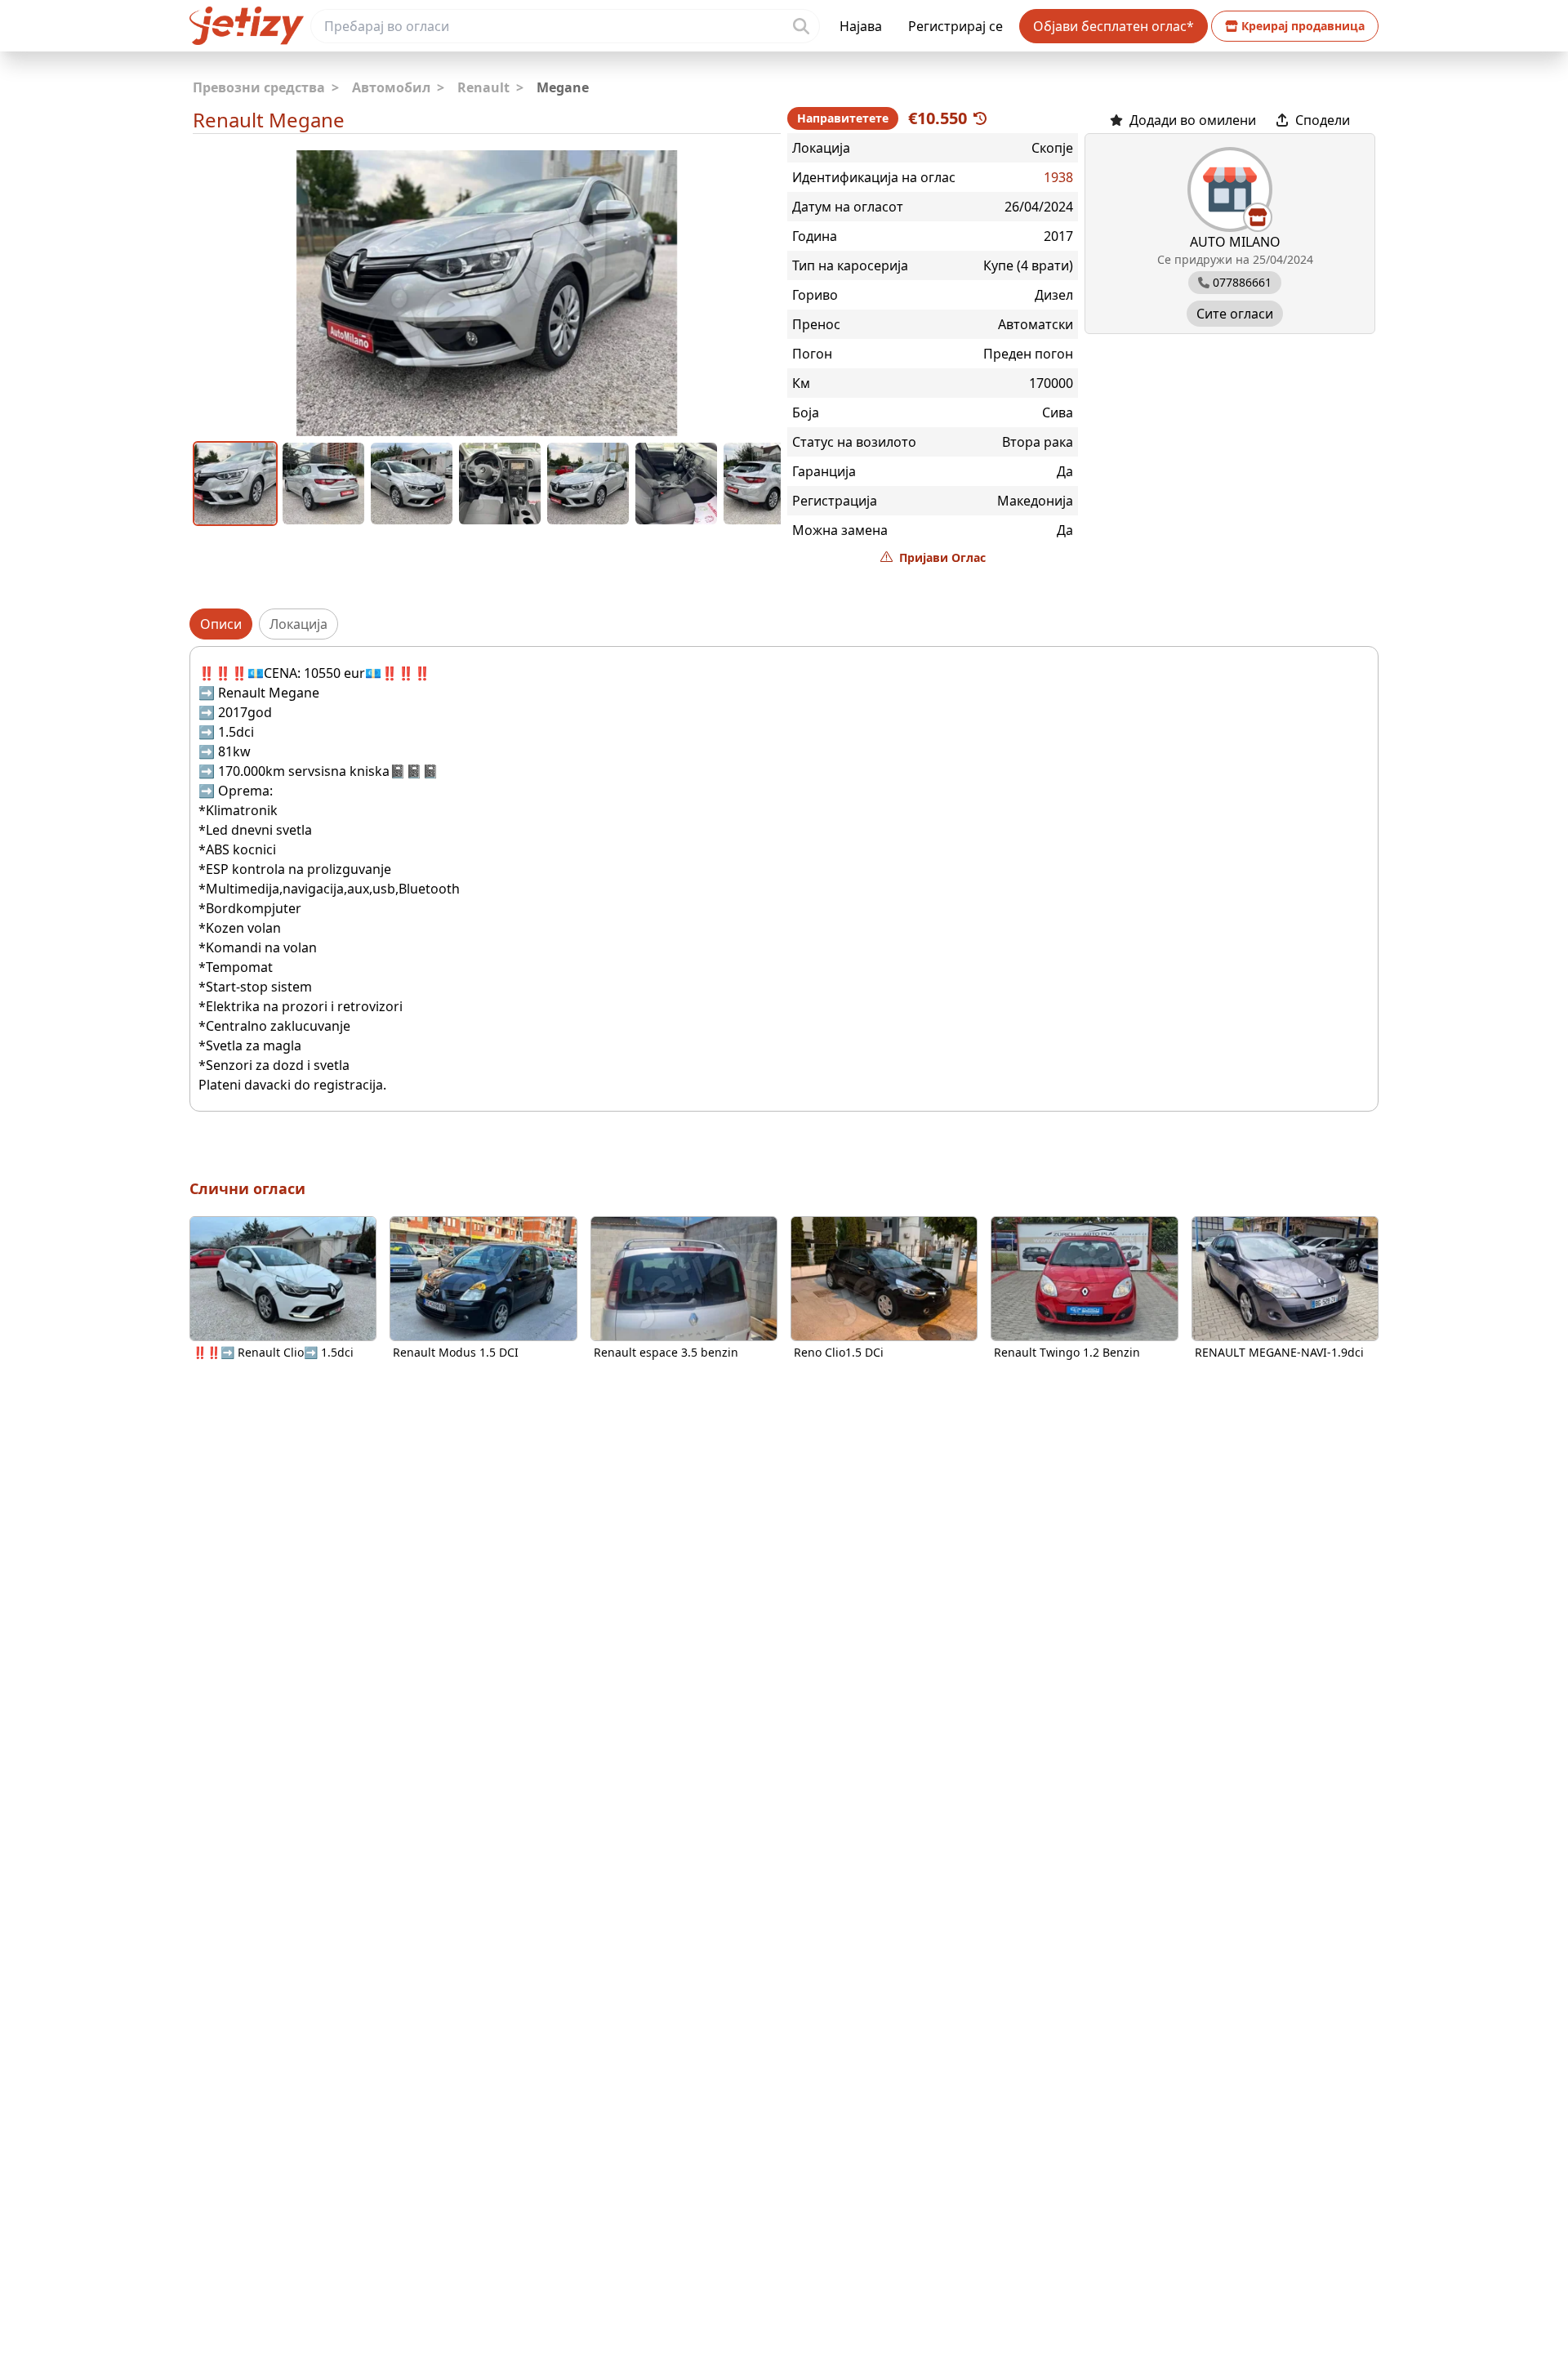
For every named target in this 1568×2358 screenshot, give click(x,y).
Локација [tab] (298, 624)
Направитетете (843, 118)
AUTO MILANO (1235, 242)
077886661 (1242, 282)
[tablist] (784, 624)
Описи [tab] (221, 624)
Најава (861, 26)
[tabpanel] (784, 879)
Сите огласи (1235, 314)
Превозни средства (266, 87)
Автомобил (398, 87)
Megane (563, 87)
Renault (490, 87)
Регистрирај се (955, 26)
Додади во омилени (1193, 120)
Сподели (1323, 120)
